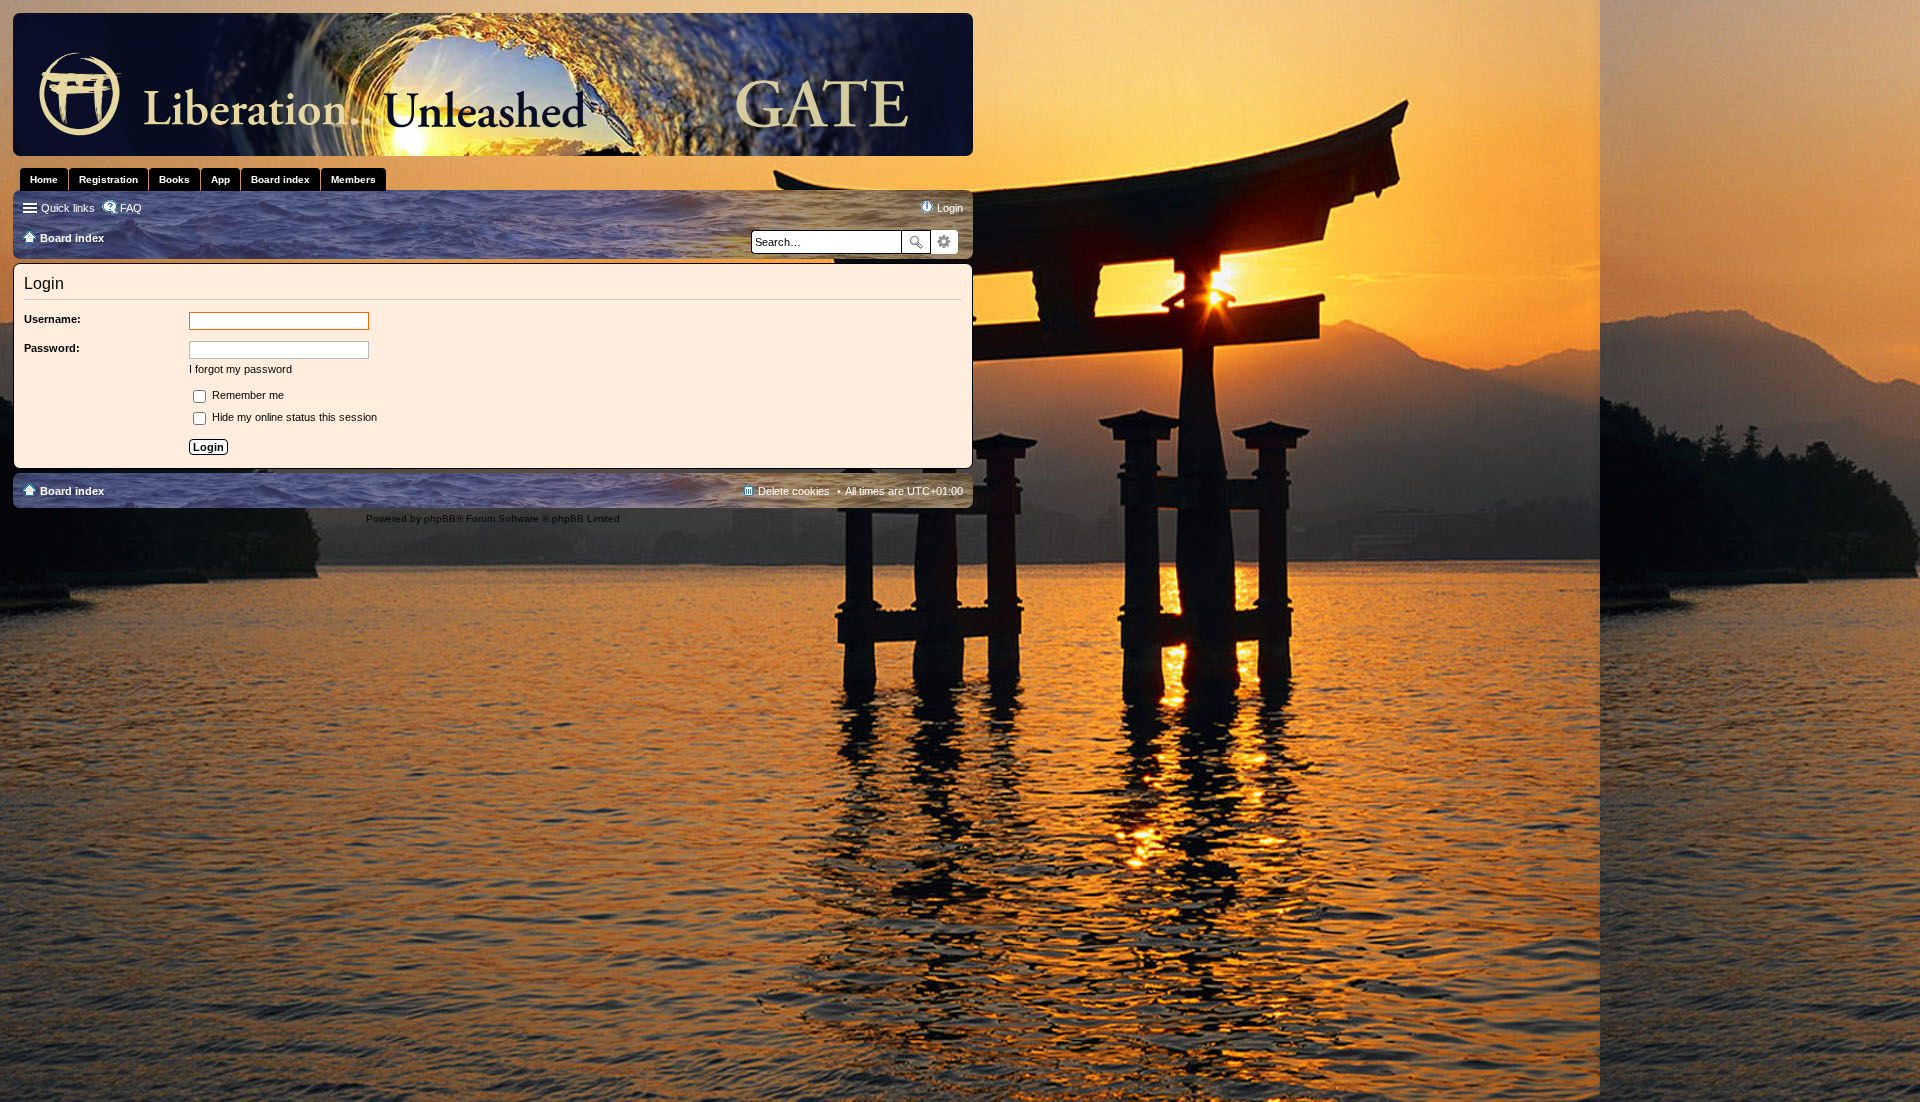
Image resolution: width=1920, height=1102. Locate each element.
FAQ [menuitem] (131, 208)
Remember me (246, 395)
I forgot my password (240, 369)
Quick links (68, 208)
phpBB (440, 518)
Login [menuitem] (950, 208)
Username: (52, 319)
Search (916, 242)
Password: (52, 348)
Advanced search (944, 242)
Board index (72, 491)
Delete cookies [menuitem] (794, 491)
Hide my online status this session (293, 417)
